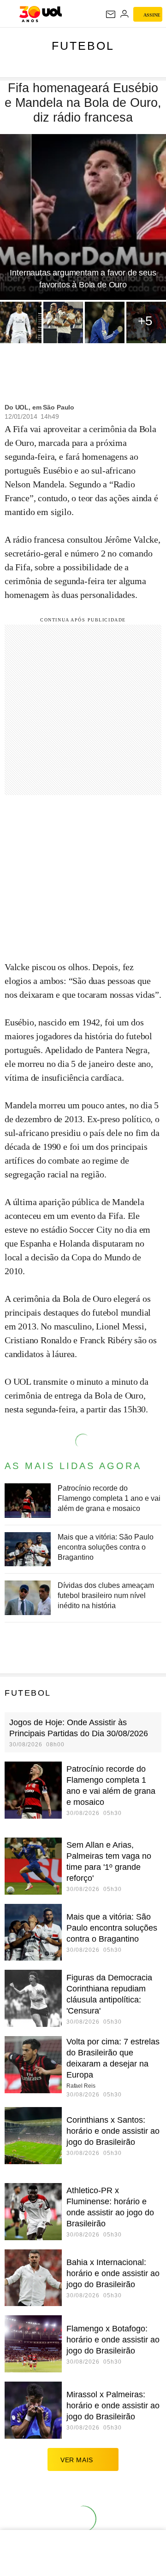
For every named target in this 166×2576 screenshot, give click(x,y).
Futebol (83, 46)
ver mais (77, 2460)
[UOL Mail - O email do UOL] (111, 14)
